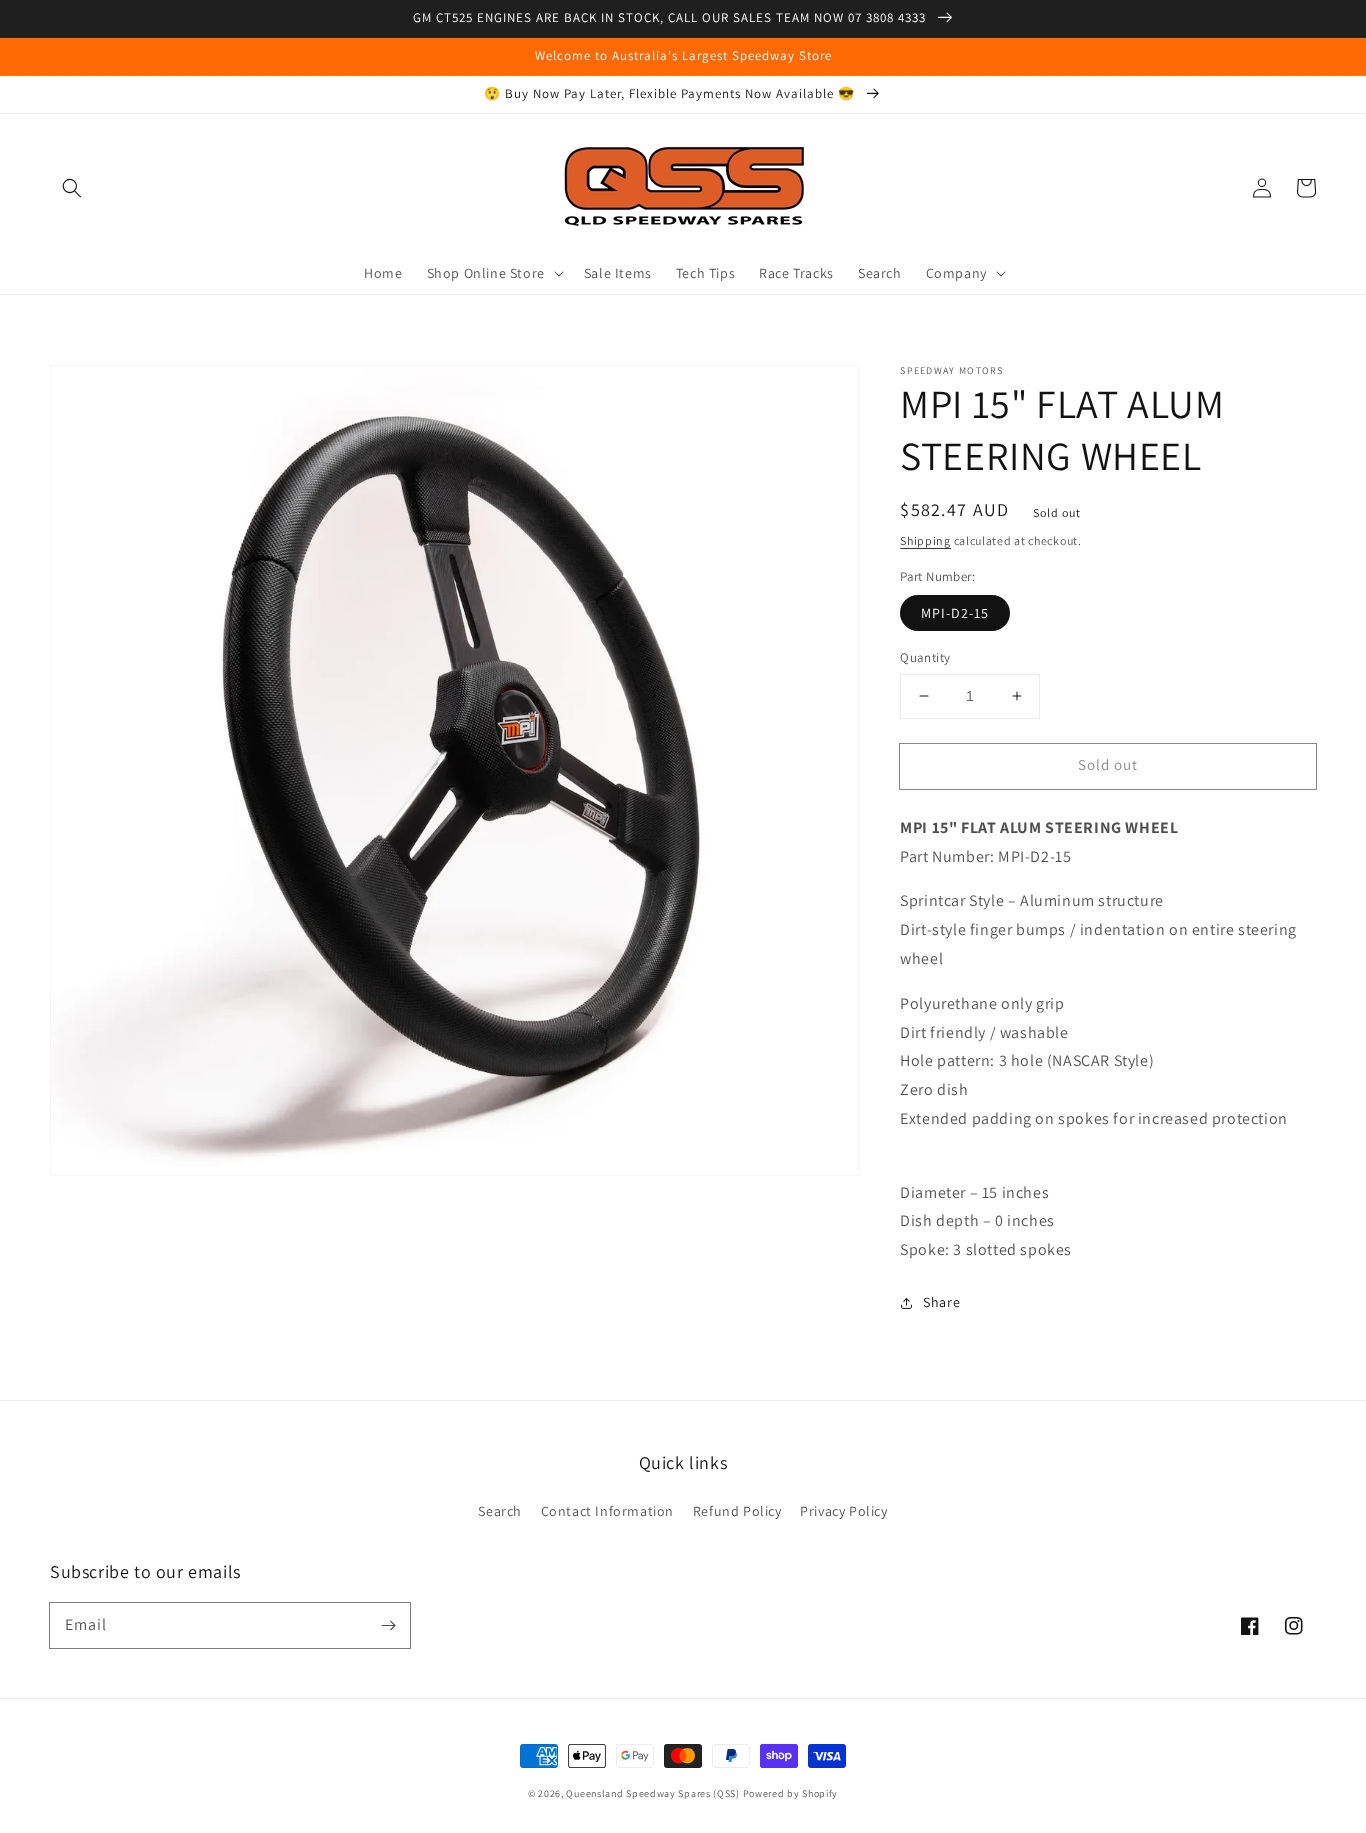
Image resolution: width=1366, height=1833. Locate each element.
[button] (72, 188)
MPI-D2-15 (955, 613)
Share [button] (941, 1302)
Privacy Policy (843, 1511)
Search (500, 1511)
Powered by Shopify (791, 1793)
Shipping (925, 540)
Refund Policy (737, 1511)
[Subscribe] (388, 1625)
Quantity (925, 657)
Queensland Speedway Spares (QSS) (652, 1793)
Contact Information (607, 1511)
